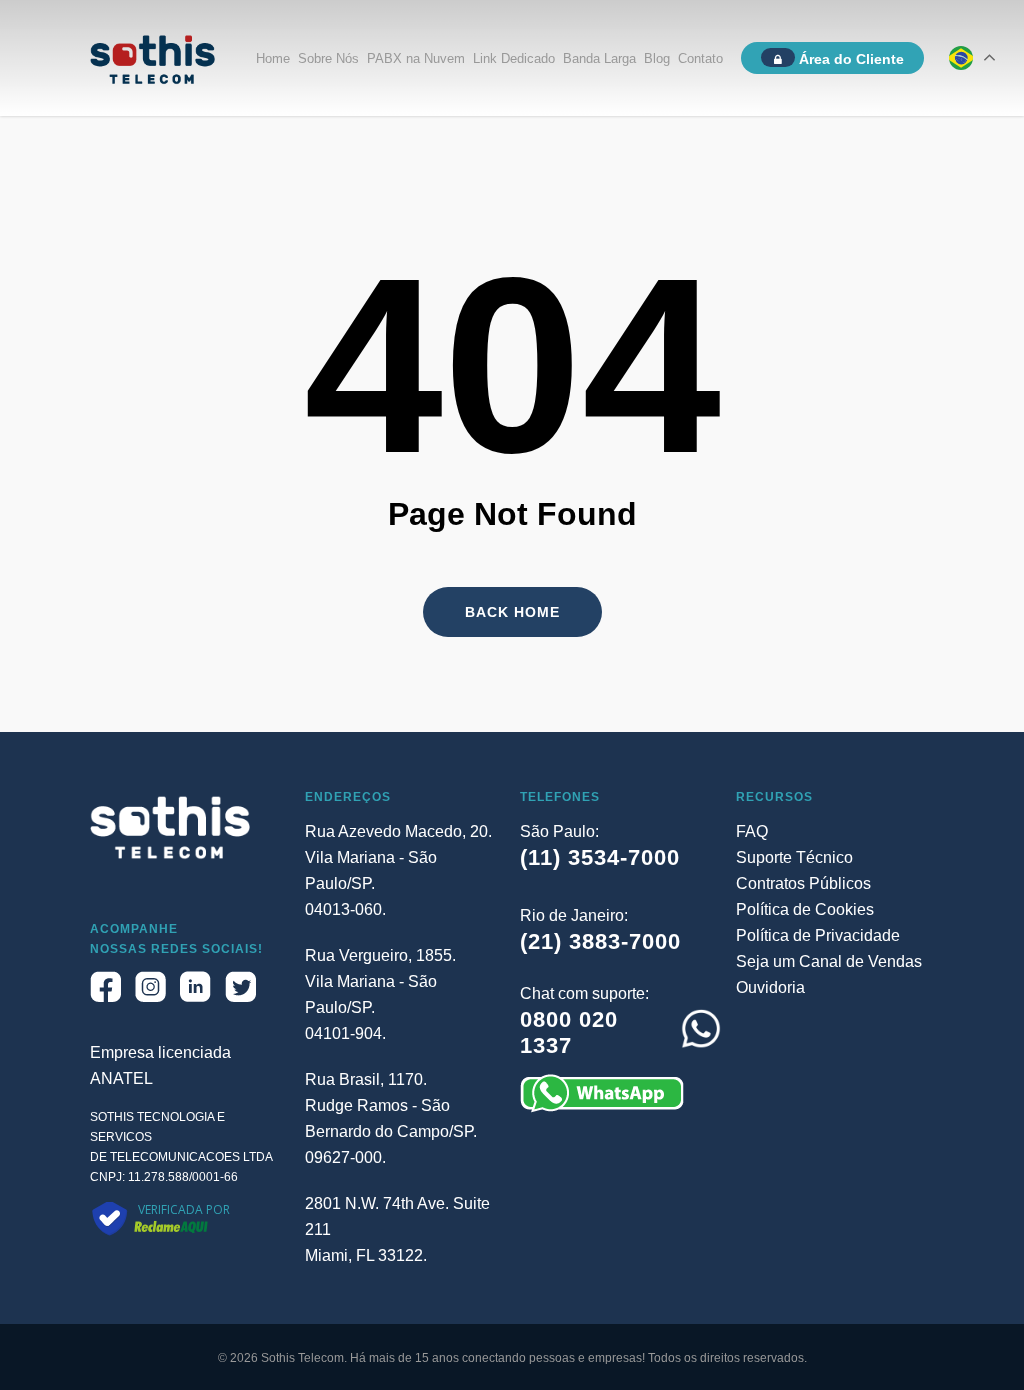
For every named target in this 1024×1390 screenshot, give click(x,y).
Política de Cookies (805, 909)
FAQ (752, 831)
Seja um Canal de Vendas (829, 961)
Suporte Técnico (794, 857)
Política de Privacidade (818, 935)
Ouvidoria (770, 987)
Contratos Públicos (803, 883)
